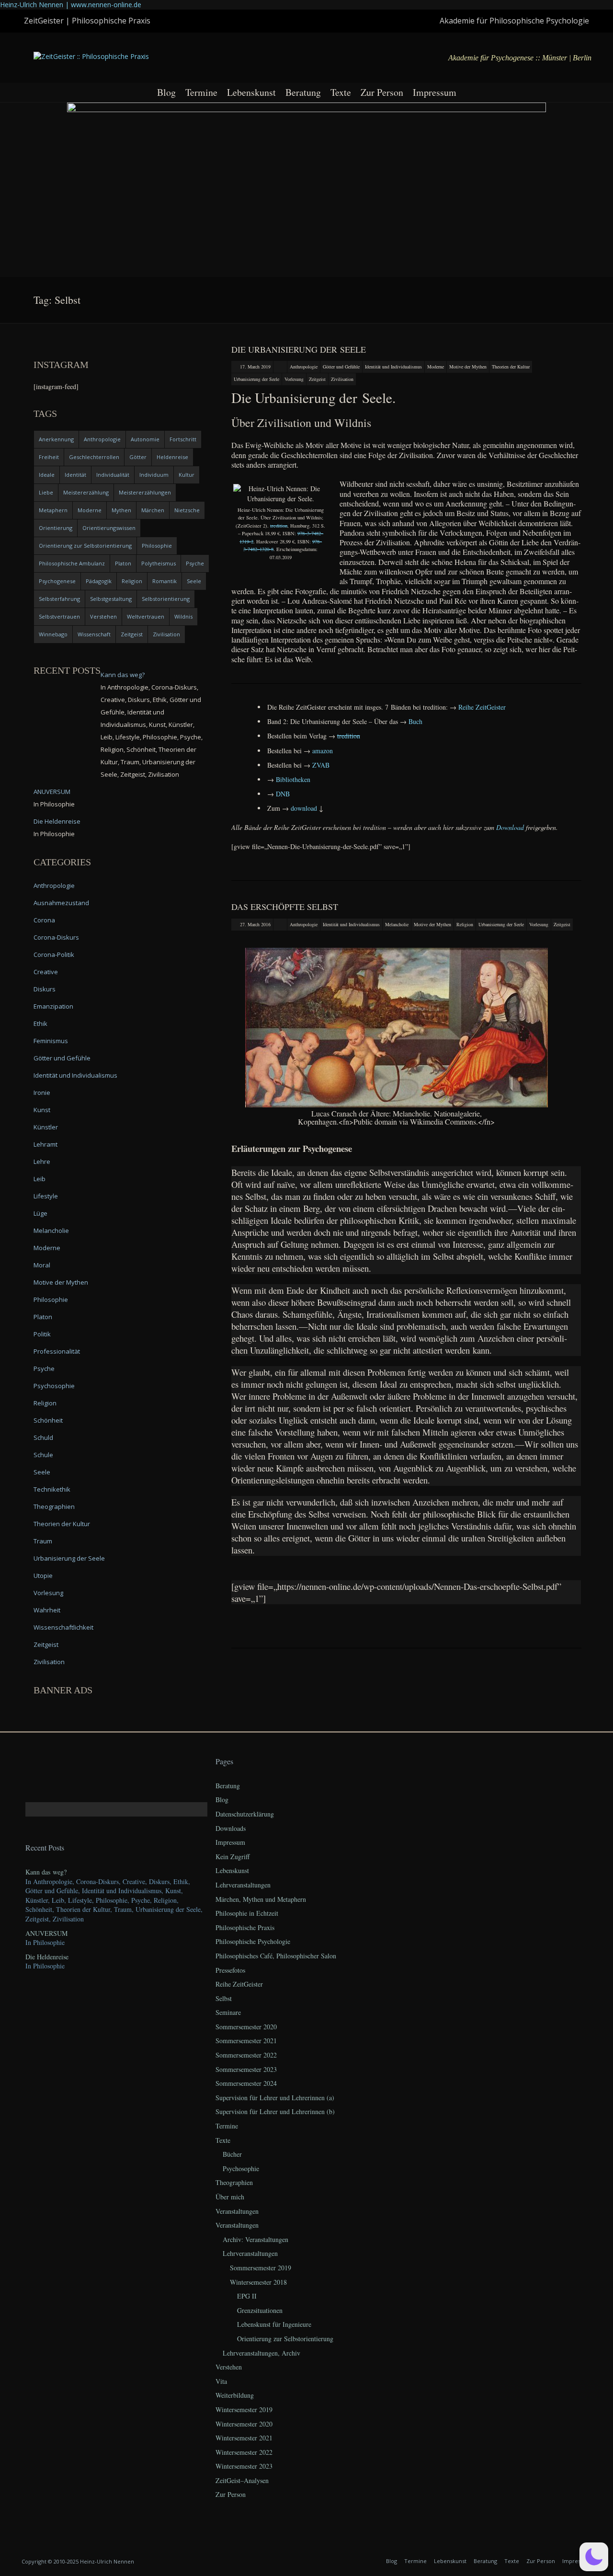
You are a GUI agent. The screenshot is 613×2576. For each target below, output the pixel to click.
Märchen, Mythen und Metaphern (261, 1899)
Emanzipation (53, 1006)
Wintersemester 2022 (244, 2452)
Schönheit (48, 1420)
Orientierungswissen (109, 528)
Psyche (195, 563)
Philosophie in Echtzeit (247, 1913)
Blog (166, 92)
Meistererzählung (86, 492)
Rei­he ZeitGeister (482, 707)
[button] (594, 2557)
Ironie (42, 1092)
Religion (465, 924)
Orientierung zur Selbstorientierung (85, 546)
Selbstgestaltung (111, 599)
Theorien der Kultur (511, 367)
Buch (415, 721)
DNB (283, 794)
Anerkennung (56, 439)
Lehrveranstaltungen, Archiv (261, 2353)
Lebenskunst (251, 92)
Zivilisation (342, 379)
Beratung (303, 92)
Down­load (510, 827)
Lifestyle (46, 1196)
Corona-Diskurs (56, 937)
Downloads (231, 1828)
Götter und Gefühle (341, 367)
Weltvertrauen (146, 616)
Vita (221, 2381)
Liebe (46, 492)
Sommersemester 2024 (246, 2083)
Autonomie (145, 439)
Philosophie (157, 546)
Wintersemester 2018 (258, 2282)
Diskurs (45, 989)
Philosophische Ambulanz (72, 563)
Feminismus (51, 1041)
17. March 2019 (255, 367)
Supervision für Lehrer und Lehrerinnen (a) (275, 2098)
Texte (341, 92)
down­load (304, 808)
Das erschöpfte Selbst (285, 907)
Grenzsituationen (260, 2310)
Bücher (232, 2154)
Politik (42, 1334)
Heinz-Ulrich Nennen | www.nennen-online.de (71, 5)
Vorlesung (294, 379)
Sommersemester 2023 (246, 2069)
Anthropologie (304, 367)
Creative (46, 972)
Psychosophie (54, 1386)
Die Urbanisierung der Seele (299, 349)
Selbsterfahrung (59, 599)
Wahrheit (47, 1610)
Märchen (153, 510)
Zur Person (382, 92)
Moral (42, 1265)
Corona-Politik (54, 954)
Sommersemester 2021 (246, 2041)
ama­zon (323, 751)
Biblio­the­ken (293, 779)
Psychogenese (57, 581)
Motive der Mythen (468, 367)
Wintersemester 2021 (244, 2438)
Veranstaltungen (237, 2211)
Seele (194, 581)
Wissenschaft (94, 634)
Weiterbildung (235, 2395)
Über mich (230, 2197)
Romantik (165, 581)
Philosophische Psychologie (253, 1941)
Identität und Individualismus (393, 367)
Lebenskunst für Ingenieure (274, 2324)
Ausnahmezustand (61, 903)
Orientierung (56, 528)
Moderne (436, 367)
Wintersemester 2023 (244, 2466)
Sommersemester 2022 (246, 2055)
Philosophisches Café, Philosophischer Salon (276, 1956)
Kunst (42, 1110)
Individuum (154, 475)
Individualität (113, 475)
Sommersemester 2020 (246, 2027)
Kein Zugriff (233, 1857)
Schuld (43, 1437)
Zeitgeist (317, 379)
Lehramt (45, 1144)
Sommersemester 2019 (261, 2268)
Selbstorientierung (166, 599)
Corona (44, 920)
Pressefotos (230, 1970)
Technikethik (52, 1489)
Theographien (54, 1506)
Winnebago (53, 634)
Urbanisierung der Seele (256, 379)
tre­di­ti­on (279, 526)
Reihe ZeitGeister (239, 1984)
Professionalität (57, 1351)
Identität (75, 475)
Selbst (224, 1998)
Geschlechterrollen (94, 457)
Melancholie (397, 924)
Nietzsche (187, 510)
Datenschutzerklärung (245, 1814)
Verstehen (103, 616)
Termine (201, 92)
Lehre (42, 1161)
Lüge (40, 1213)
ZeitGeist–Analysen (242, 2480)
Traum (43, 1541)
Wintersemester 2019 (244, 2409)
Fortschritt (183, 439)
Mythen (121, 510)
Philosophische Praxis (245, 1927)
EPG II (247, 2296)
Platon (123, 563)
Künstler (46, 1127)
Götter (138, 457)
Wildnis (183, 616)
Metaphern (53, 510)
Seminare (228, 2012)
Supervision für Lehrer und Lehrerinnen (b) (275, 2111)
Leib (40, 1179)
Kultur (187, 475)
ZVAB (321, 765)
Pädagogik (99, 581)
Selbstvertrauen (59, 616)
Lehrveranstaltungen (243, 1885)
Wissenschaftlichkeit (63, 1627)
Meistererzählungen (145, 492)
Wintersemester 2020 (244, 2424)
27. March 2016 (255, 924)
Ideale (47, 475)
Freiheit (49, 457)
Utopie (43, 1575)
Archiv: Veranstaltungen (255, 2239)
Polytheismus (159, 563)
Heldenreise (172, 457)
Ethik (40, 1023)
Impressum (435, 92)
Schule (43, 1455)
